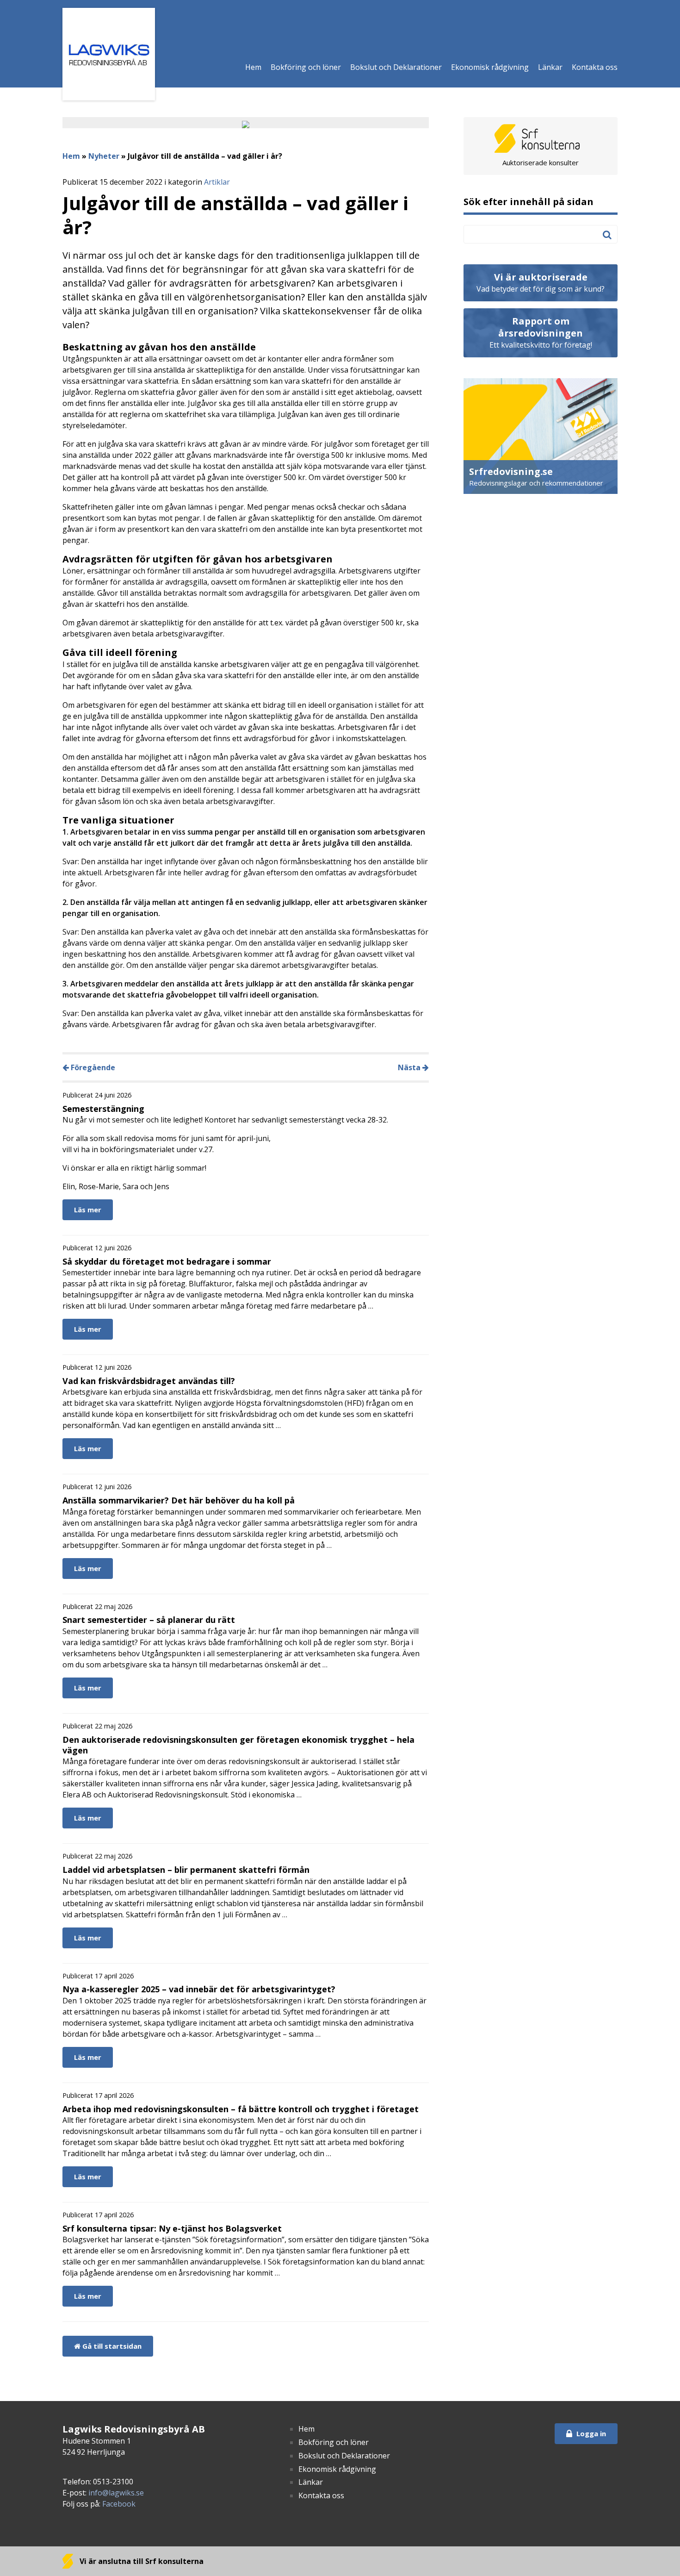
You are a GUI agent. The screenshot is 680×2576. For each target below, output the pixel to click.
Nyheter (104, 156)
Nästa (410, 1067)
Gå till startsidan (111, 2346)
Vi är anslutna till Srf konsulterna (141, 2561)
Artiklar (217, 182)
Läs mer (88, 1210)
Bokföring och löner (306, 67)
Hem (253, 67)
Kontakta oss (595, 67)
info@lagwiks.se (116, 2493)
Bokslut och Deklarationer (396, 67)
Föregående (92, 1067)
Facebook (119, 2504)
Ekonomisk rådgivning (490, 67)
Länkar (550, 67)
